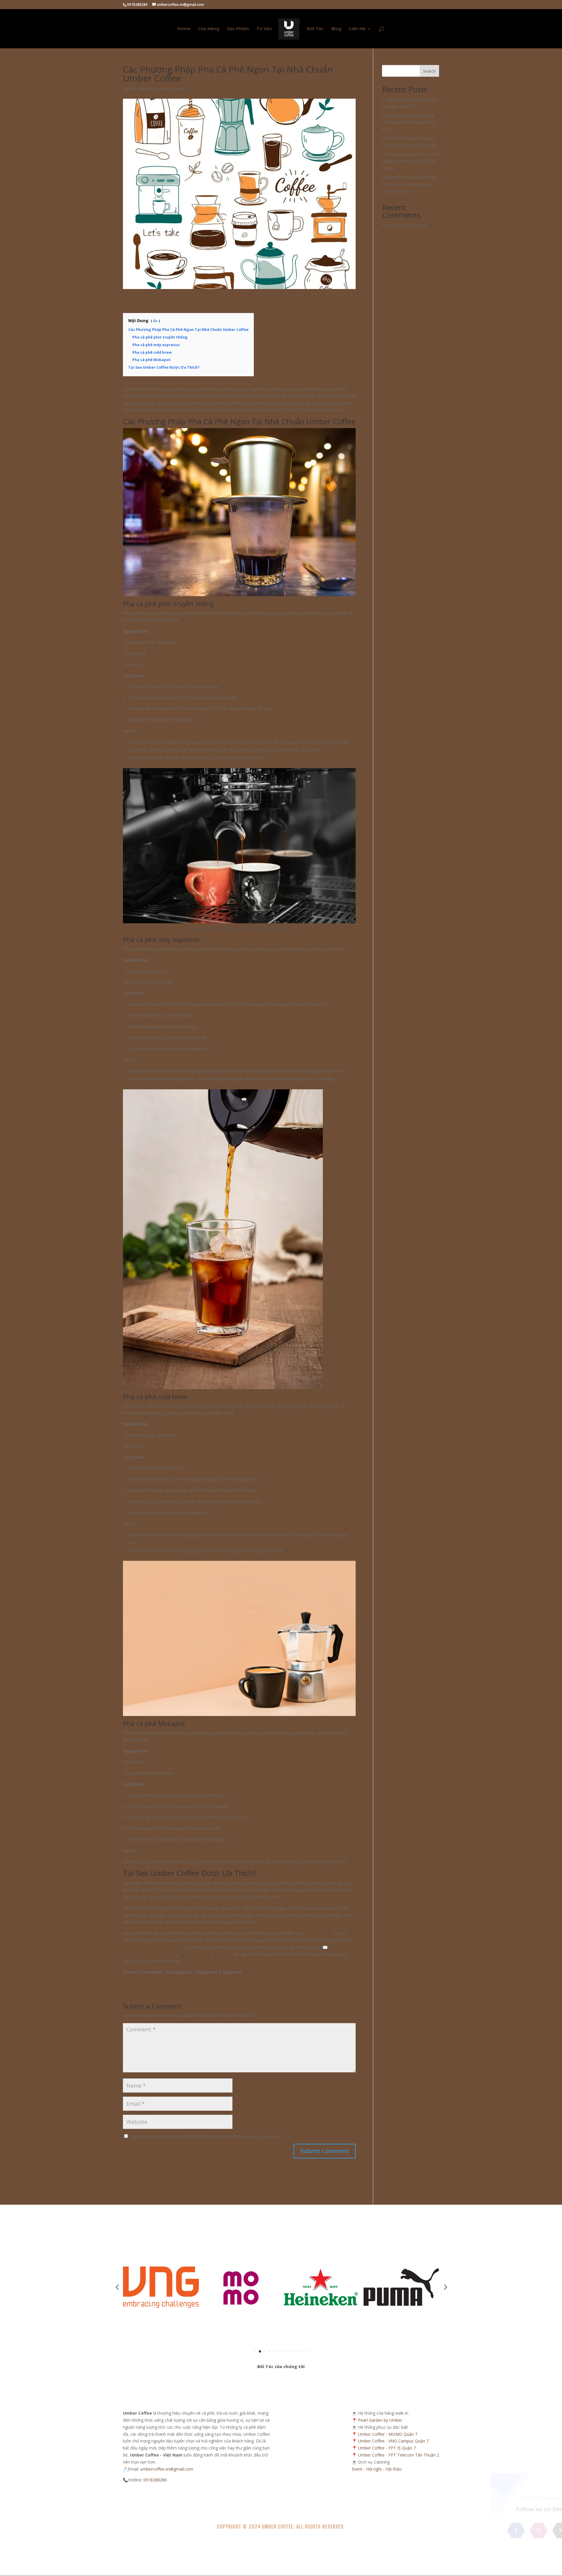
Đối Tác (315, 29)
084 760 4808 (197, 1954)
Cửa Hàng (209, 29)
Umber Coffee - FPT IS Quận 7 (387, 2448)
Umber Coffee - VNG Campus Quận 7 (393, 2441)
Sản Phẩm (238, 29)
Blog (336, 29)
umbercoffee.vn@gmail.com (149, 1954)
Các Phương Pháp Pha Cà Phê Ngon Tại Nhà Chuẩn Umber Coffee (411, 161)
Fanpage (223, 1954)
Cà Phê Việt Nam (139, 89)
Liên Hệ (357, 29)
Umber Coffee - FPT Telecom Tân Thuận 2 (399, 2455)
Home (184, 29)
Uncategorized (171, 89)
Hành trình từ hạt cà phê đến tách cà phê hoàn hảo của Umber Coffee (409, 184)
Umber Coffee (278, 2527)
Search (429, 71)
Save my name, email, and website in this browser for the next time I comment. (205, 2136)
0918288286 (155, 2480)
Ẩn (155, 321)
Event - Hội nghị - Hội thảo (377, 2469)
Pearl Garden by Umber (380, 2420)
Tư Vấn (264, 29)
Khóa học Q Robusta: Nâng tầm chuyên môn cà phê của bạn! (409, 123)
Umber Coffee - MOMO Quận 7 (388, 2434)
